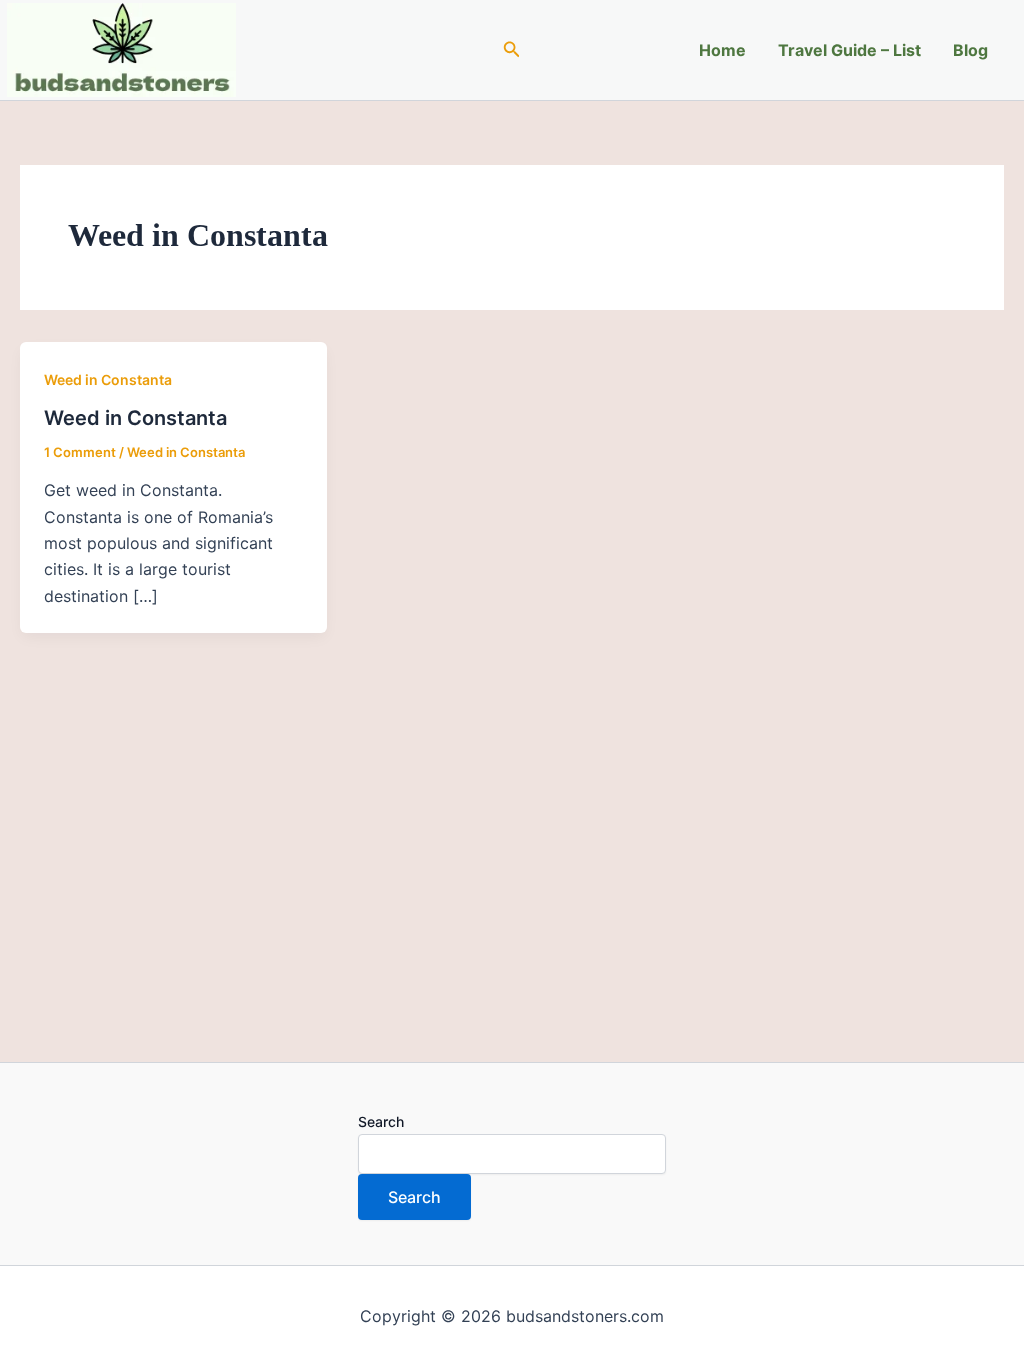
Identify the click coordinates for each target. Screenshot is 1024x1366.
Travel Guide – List (849, 50)
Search (381, 1121)
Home (722, 50)
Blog (970, 50)
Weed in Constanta (108, 379)
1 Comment (80, 452)
